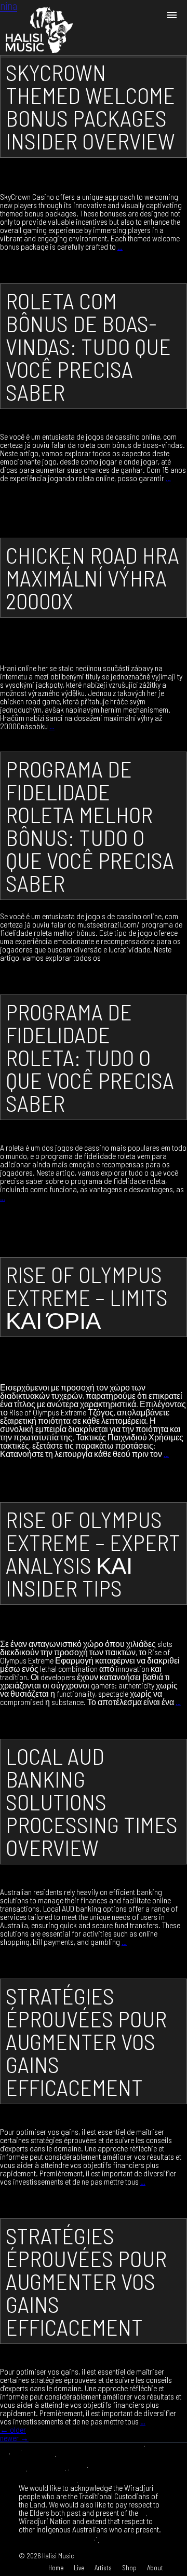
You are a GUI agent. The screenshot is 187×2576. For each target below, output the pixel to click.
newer (14, 2438)
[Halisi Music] (39, 29)
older (13, 2429)
